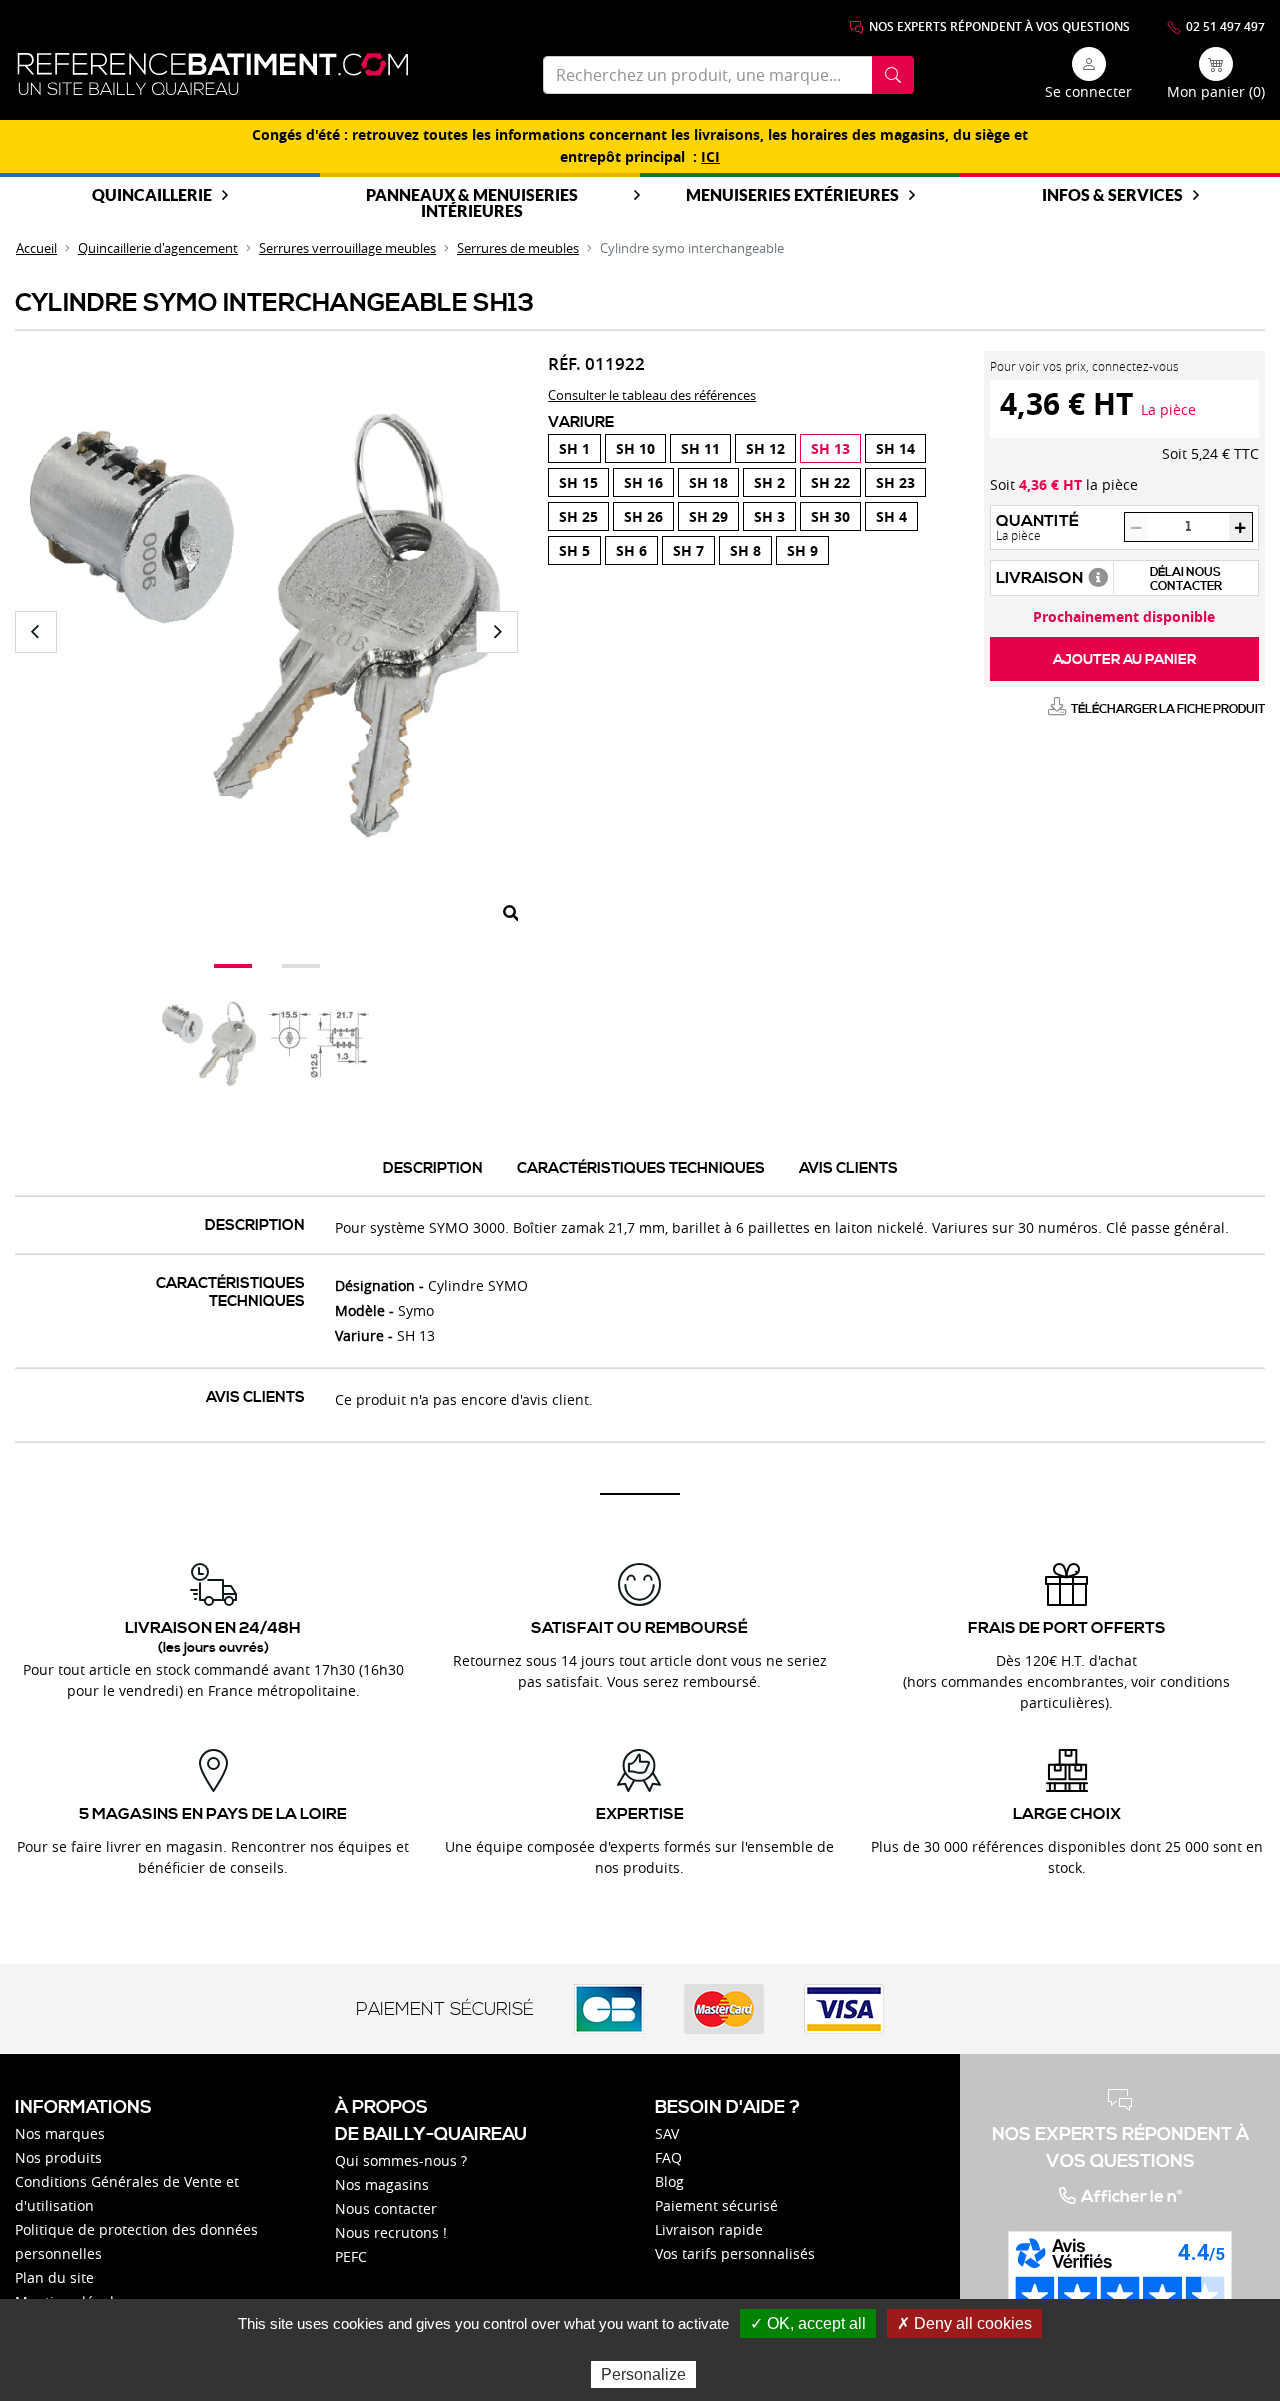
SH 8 (745, 550)
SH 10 (635, 448)
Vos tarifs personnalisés (735, 2253)
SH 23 (895, 482)
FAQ (668, 2157)
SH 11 (700, 448)
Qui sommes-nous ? (401, 2160)
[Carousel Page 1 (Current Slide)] (233, 966)
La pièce (1168, 409)
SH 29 (708, 516)
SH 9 (802, 550)
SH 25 (578, 516)
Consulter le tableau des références (652, 395)
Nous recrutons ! (391, 2232)
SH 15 (578, 482)
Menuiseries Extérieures (792, 194)
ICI (710, 157)
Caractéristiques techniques (641, 1168)
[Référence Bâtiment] (213, 74)
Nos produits (58, 2157)
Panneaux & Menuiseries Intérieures (472, 202)
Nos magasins (382, 2184)
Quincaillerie (152, 194)
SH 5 (574, 550)
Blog (669, 2181)
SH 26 (643, 516)
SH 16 (643, 482)
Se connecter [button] (1088, 91)
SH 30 (830, 516)
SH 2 (769, 482)
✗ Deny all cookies (964, 2323)
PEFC (351, 2256)
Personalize (643, 2374)
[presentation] (36, 632)
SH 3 (769, 516)
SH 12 (765, 448)
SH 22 (830, 482)
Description (433, 1168)
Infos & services (1112, 194)
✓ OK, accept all (808, 2323)
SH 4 (891, 516)
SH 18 (708, 482)
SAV (667, 2133)
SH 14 (895, 448)
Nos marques (60, 2133)
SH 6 (631, 550)
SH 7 (688, 550)
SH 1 (574, 448)
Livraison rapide (709, 2229)
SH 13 (830, 448)
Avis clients (848, 1168)
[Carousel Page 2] (301, 966)
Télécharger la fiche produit (1168, 709)
